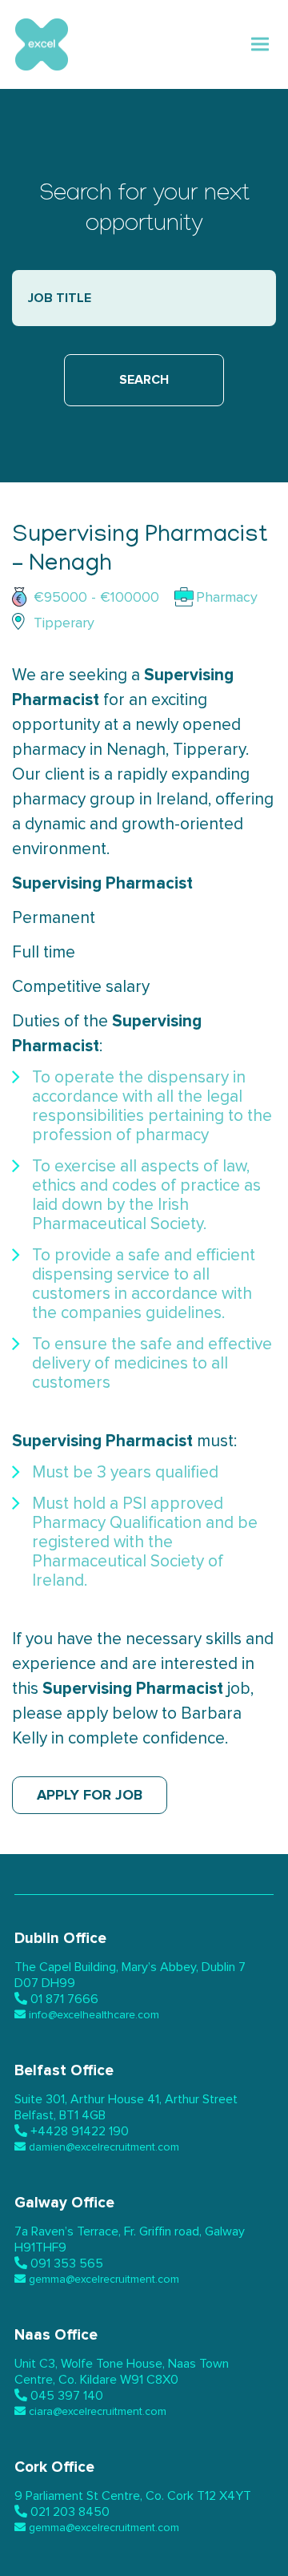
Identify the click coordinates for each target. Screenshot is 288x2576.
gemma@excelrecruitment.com (104, 2280)
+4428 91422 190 (80, 2131)
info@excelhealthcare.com (94, 2015)
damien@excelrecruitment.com (104, 2147)
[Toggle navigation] (260, 44)
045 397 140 (67, 2396)
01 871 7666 (64, 1999)
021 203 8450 (70, 2512)
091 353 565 (67, 2264)
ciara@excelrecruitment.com (98, 2412)
